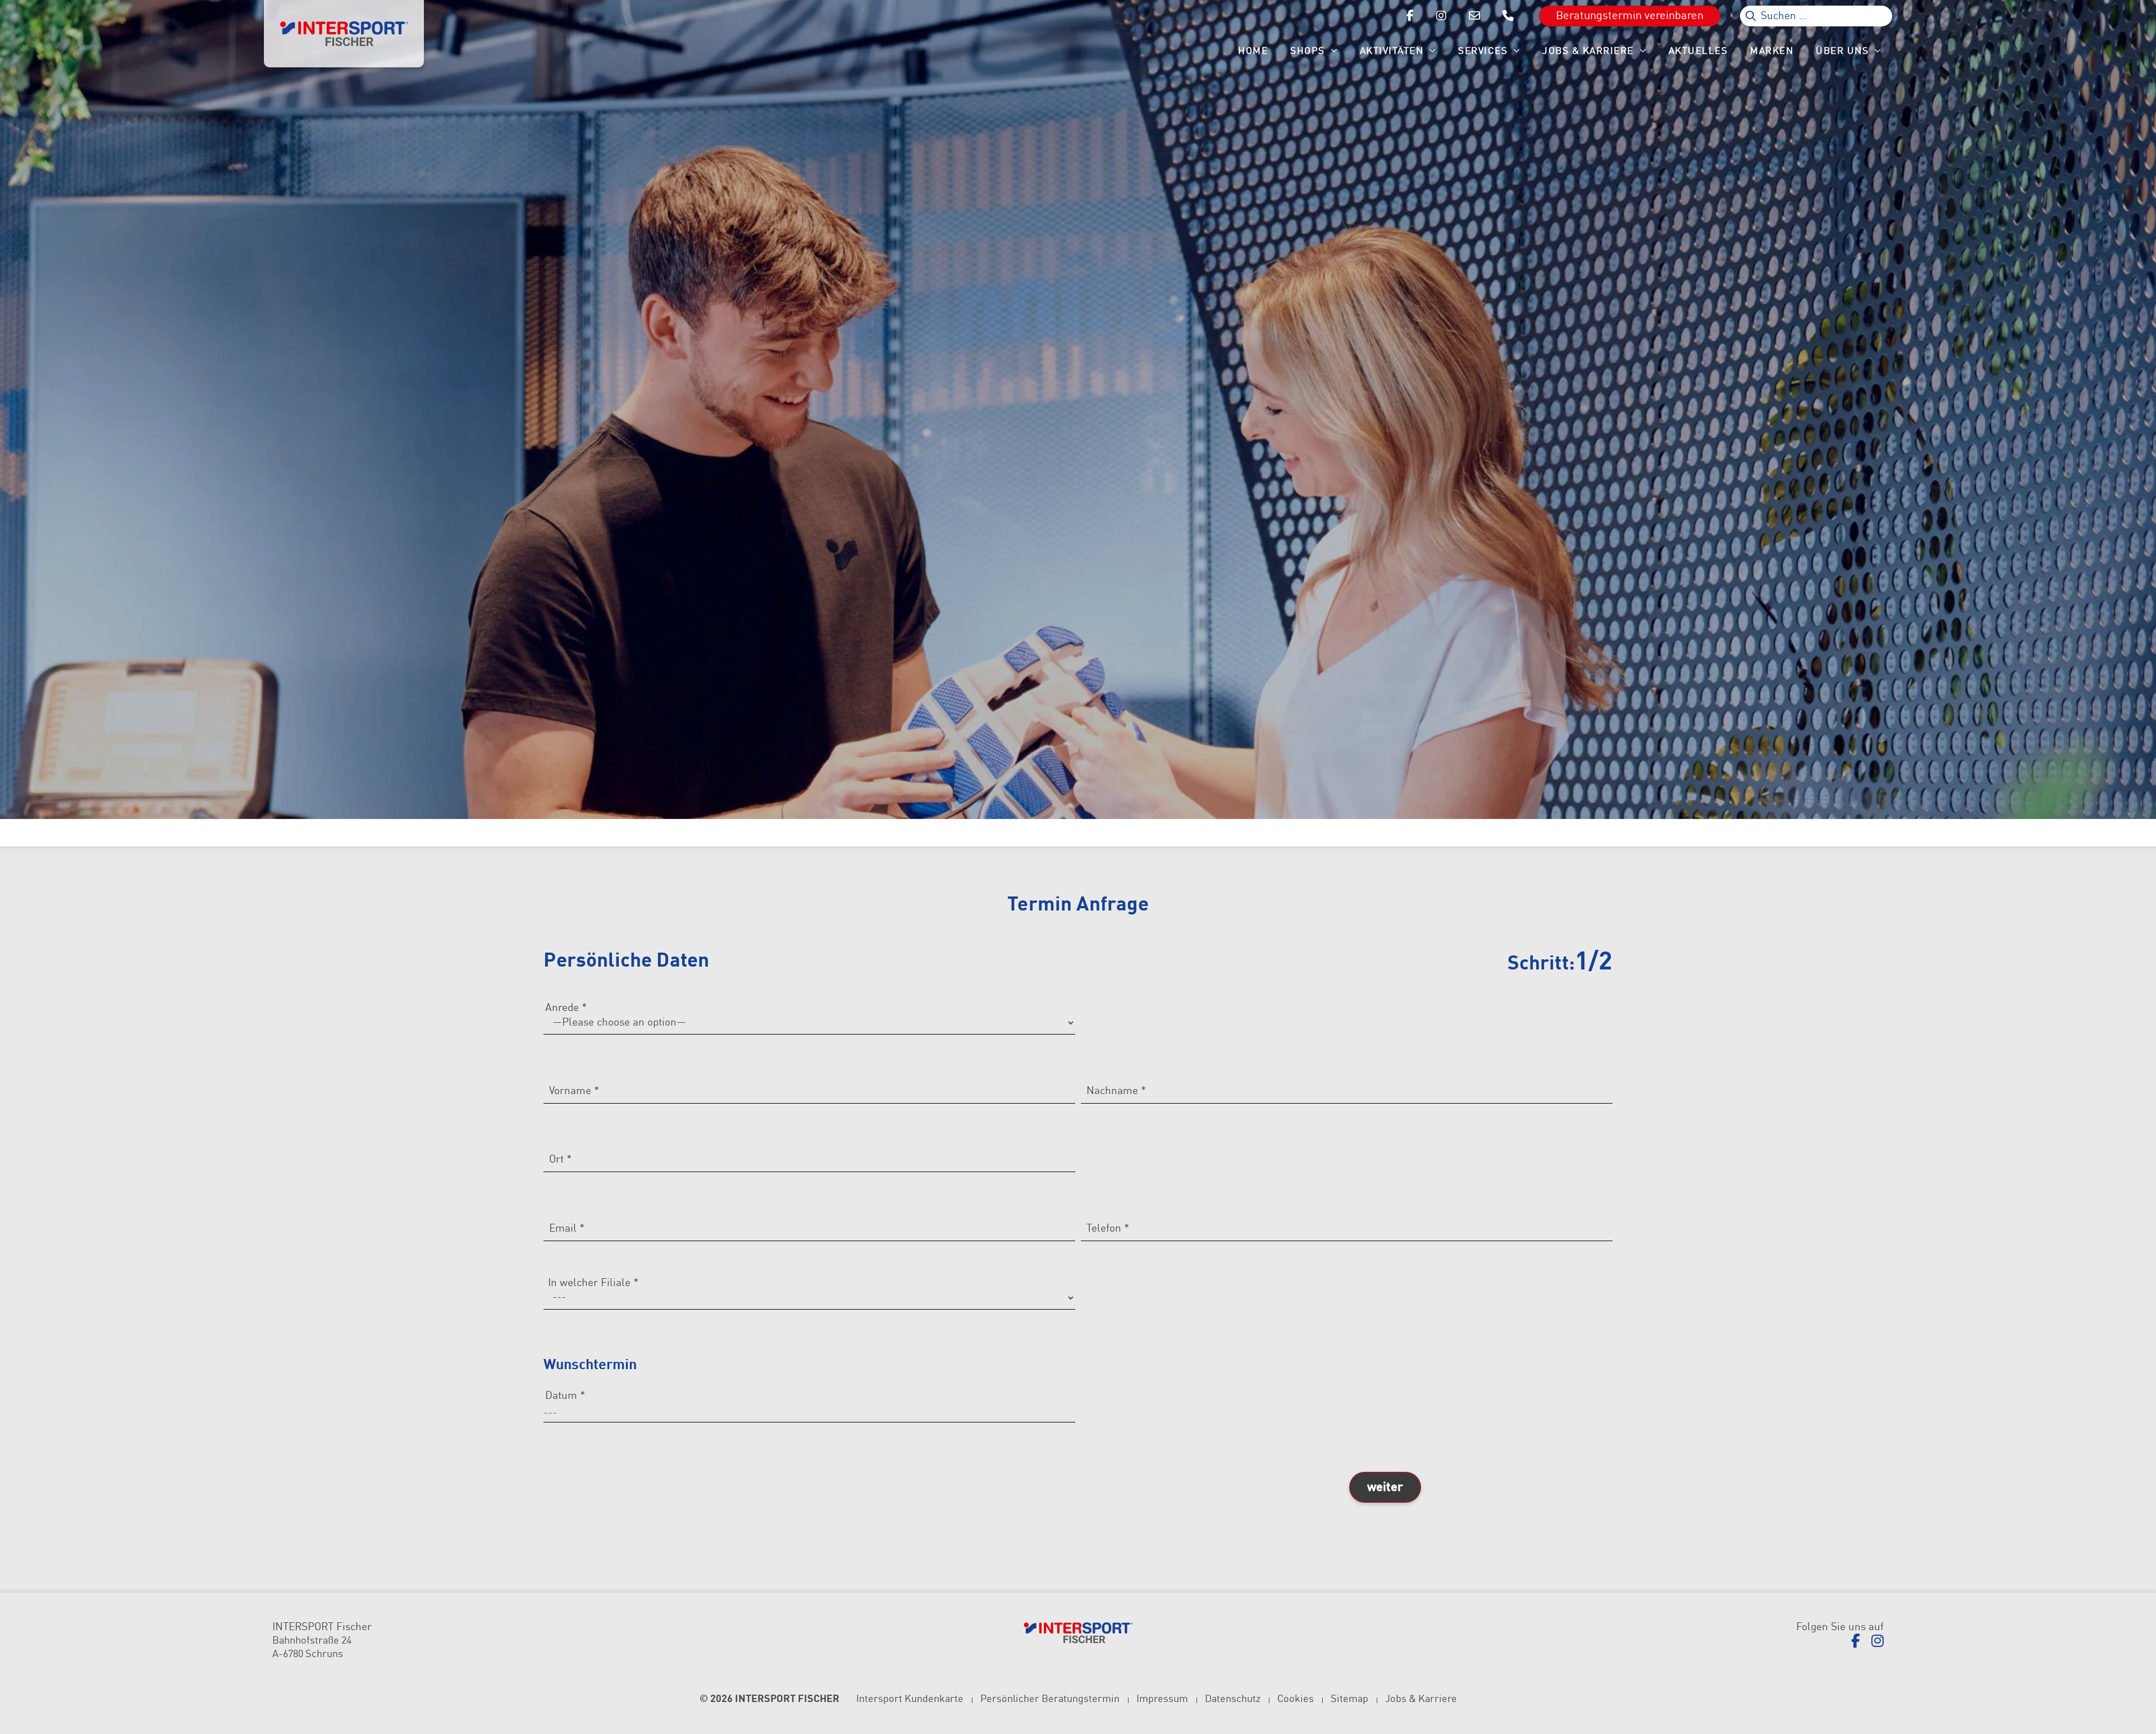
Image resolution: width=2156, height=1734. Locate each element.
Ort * (560, 1159)
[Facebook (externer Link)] (1856, 1642)
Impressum (1162, 1699)
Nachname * (1116, 1091)
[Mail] (1474, 16)
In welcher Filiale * (593, 1283)
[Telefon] (1508, 16)
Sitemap (1349, 1699)
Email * (567, 1229)
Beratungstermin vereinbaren (1630, 16)
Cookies (1296, 1699)
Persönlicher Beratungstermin (1050, 1699)
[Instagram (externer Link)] (1878, 1642)
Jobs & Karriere (1421, 1699)
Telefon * (1108, 1229)
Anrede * (566, 1008)
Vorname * (574, 1091)
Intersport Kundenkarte (910, 1699)
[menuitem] (1253, 51)
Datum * (565, 1396)
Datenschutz (1233, 1699)
